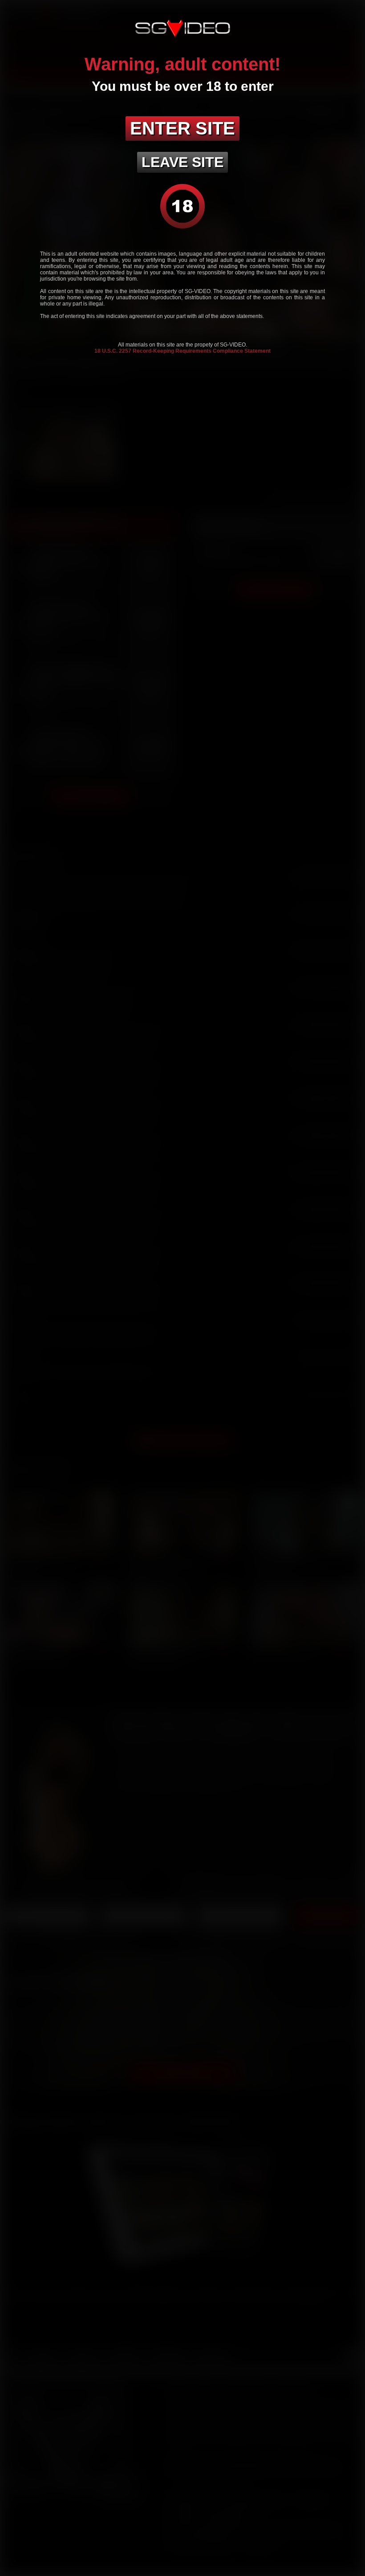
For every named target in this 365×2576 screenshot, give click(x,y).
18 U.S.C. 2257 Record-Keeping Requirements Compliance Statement (182, 351)
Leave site (182, 162)
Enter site (182, 128)
